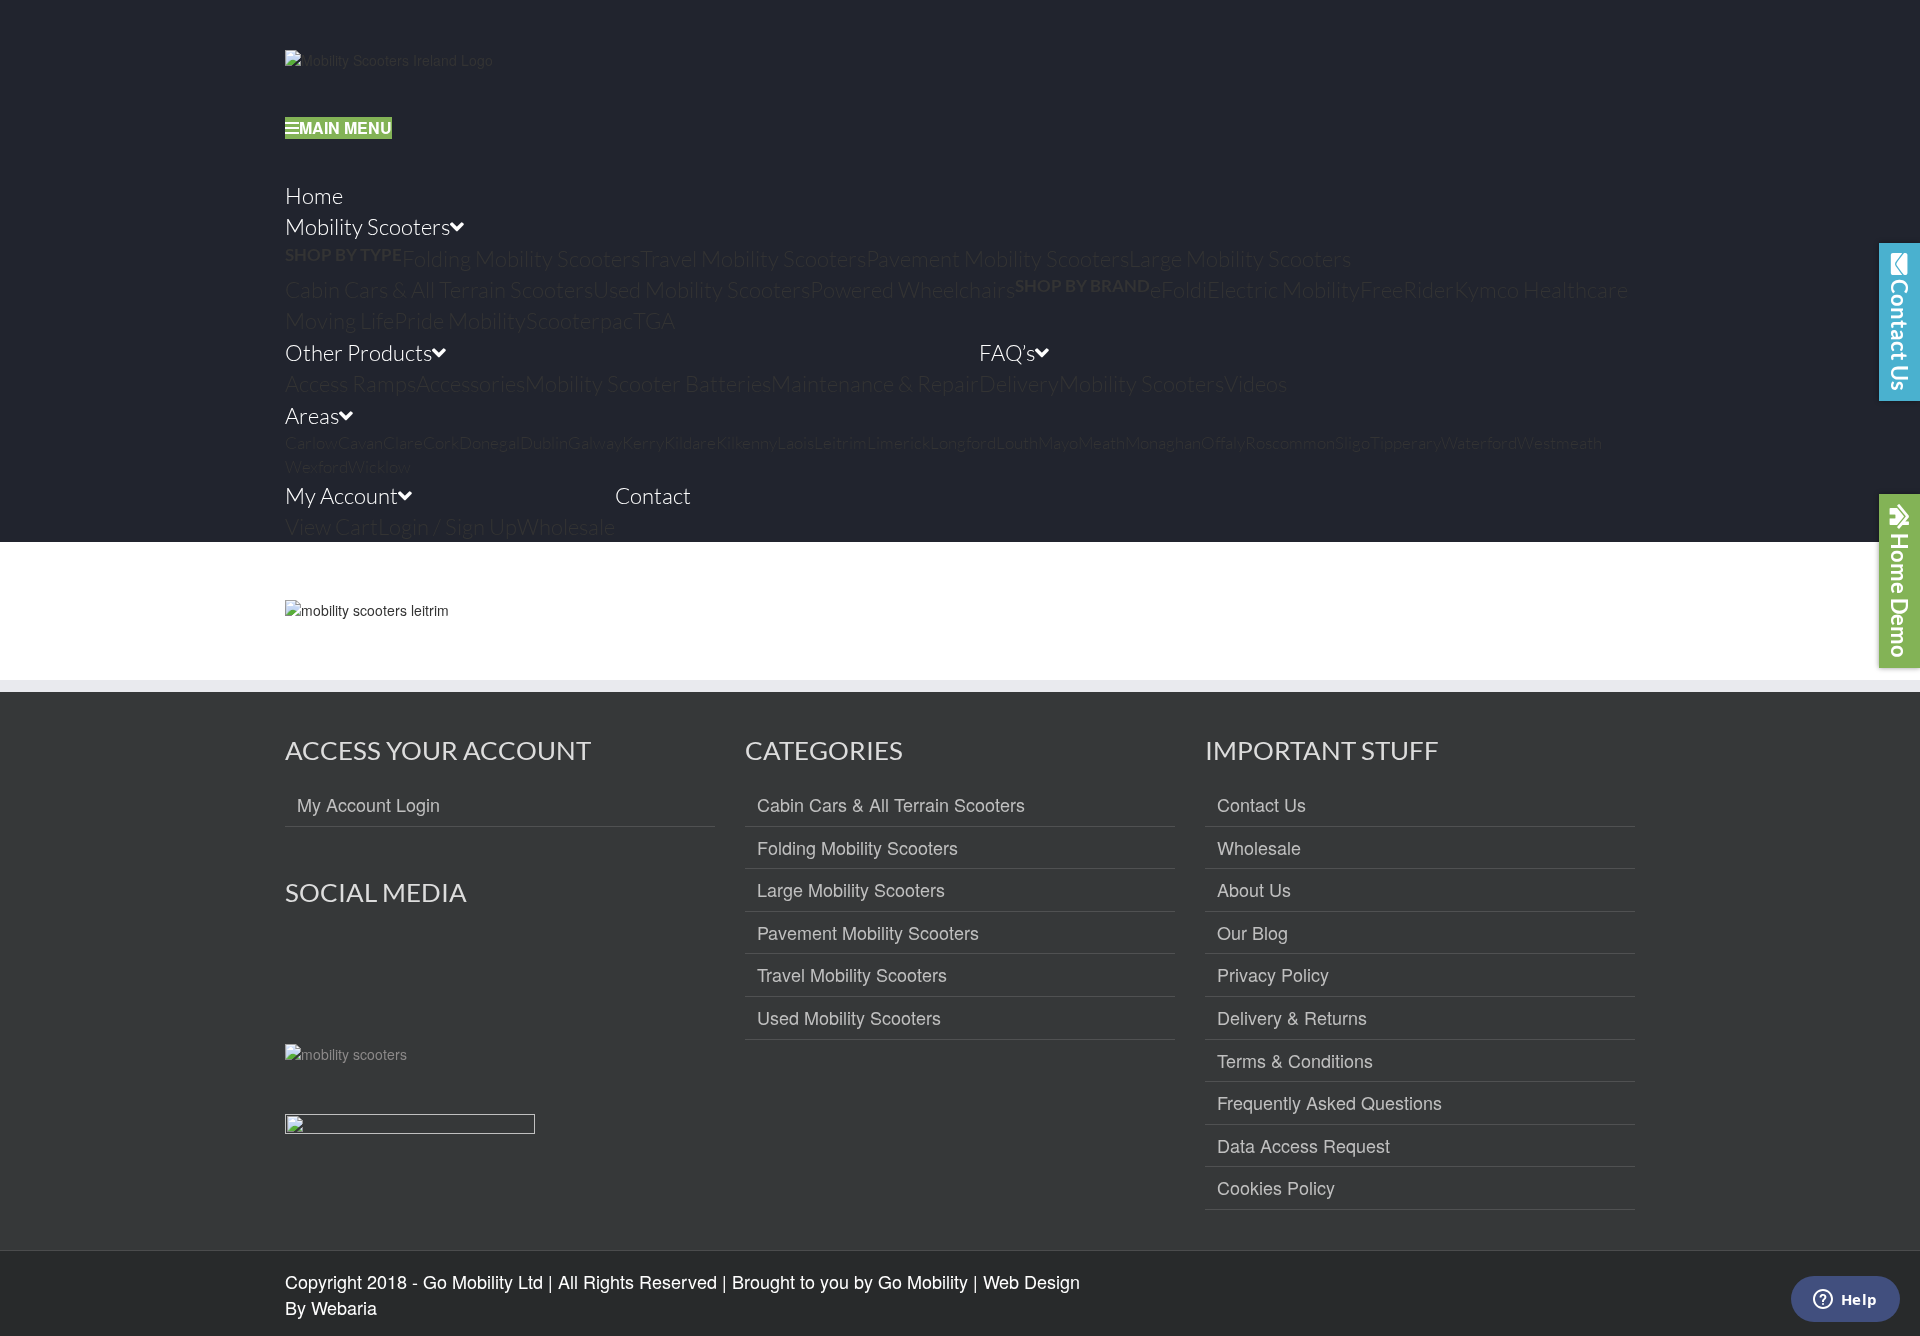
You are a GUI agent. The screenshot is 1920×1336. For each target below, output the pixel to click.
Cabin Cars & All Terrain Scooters (891, 805)
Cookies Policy (1276, 1188)
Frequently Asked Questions (1329, 1103)
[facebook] (301, 964)
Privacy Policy (1273, 975)
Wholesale (1259, 848)
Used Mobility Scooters (849, 1018)
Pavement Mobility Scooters (868, 933)
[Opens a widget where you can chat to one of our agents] (1845, 1301)
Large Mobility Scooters (851, 890)
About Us (1254, 890)
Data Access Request (1303, 1146)
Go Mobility (923, 1281)
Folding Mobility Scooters (857, 848)
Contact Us (1261, 805)
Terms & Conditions (1295, 1061)
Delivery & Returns (1292, 1018)
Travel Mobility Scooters (852, 975)
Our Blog (1252, 933)
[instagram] (344, 964)
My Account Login (368, 805)
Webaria (344, 1307)
